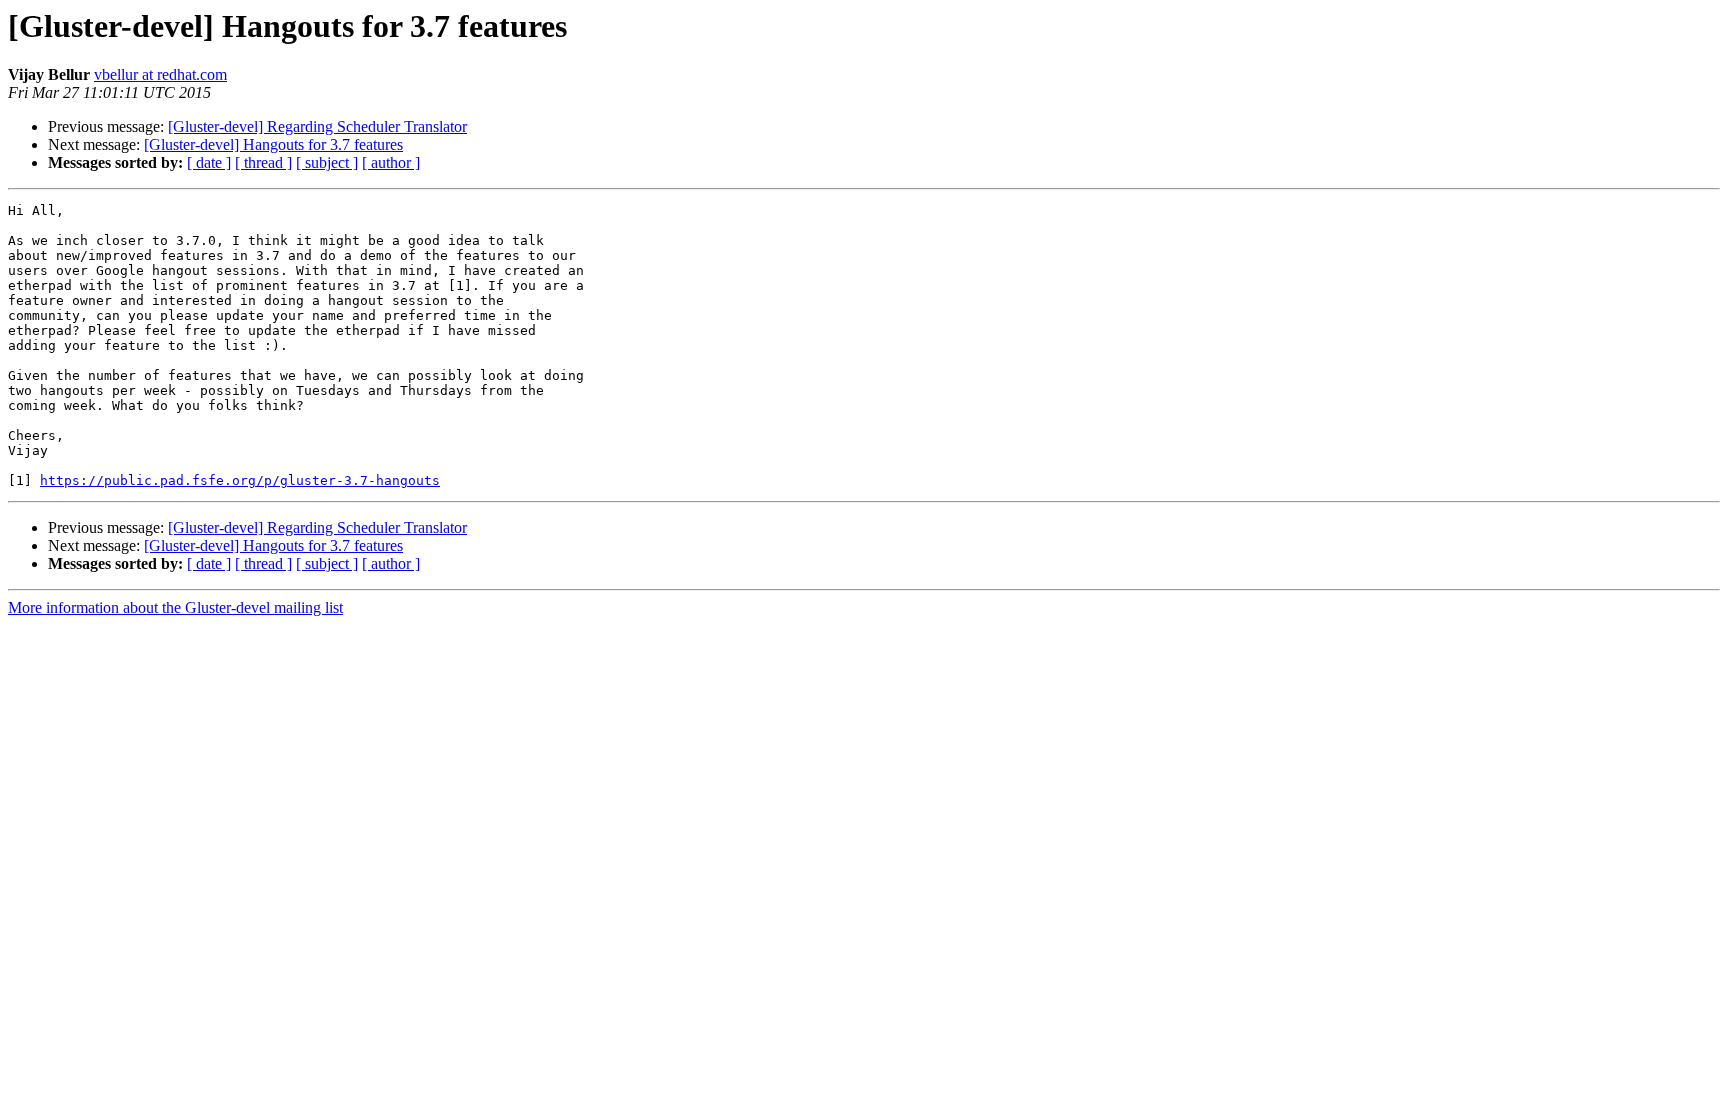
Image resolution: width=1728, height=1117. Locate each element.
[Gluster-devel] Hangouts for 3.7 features (273, 144)
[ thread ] (263, 162)
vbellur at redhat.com (160, 74)
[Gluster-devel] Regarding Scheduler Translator (317, 126)
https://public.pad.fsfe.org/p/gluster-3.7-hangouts (240, 480)
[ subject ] (327, 162)
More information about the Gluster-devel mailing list (175, 607)
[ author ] (391, 162)
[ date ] (209, 162)
